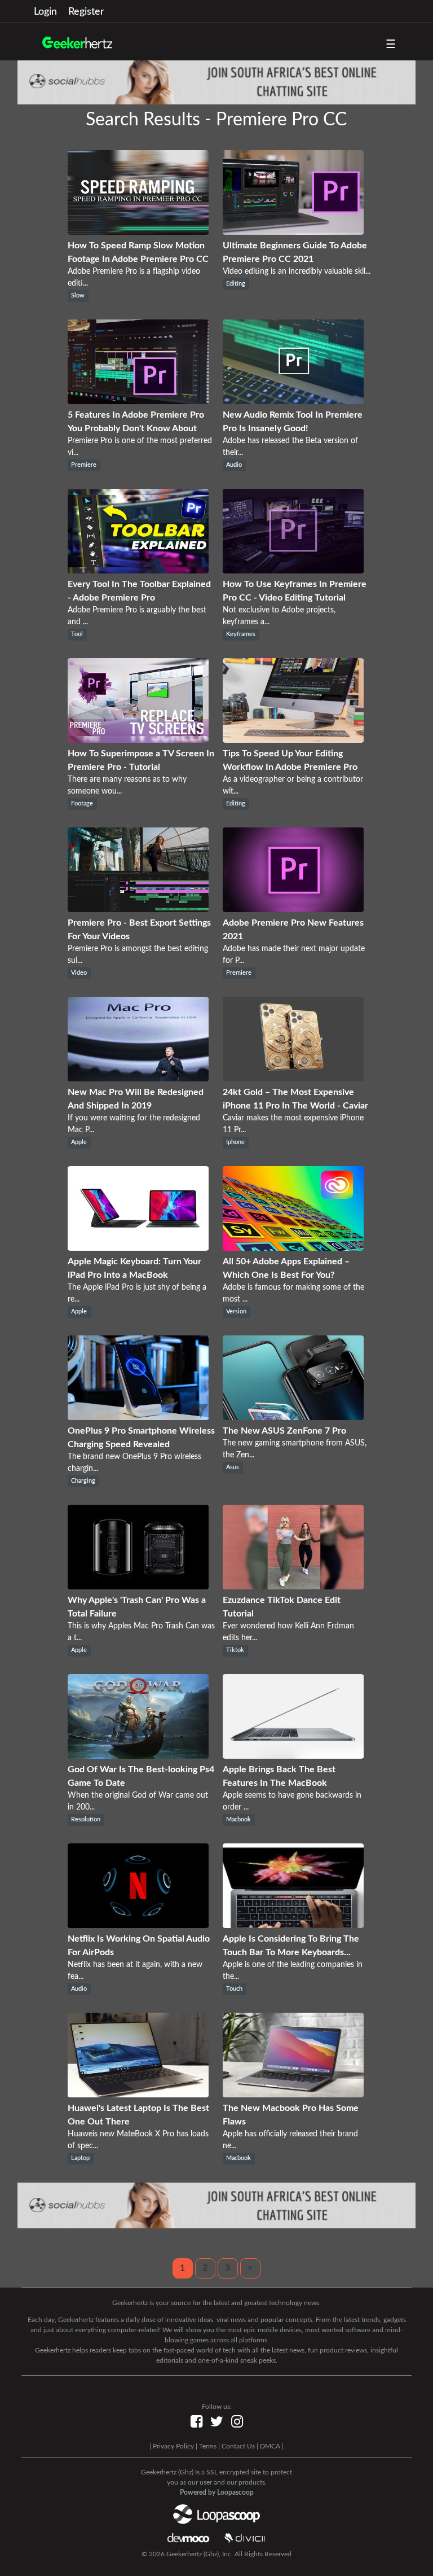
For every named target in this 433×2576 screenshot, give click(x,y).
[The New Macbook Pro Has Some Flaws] (293, 2095)
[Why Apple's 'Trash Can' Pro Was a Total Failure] (138, 1587)
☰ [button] (391, 45)
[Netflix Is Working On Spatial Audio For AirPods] (138, 1925)
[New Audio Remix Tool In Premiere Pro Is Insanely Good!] (293, 401)
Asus (233, 1467)
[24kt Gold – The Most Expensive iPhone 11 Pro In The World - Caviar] (293, 1079)
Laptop (80, 2158)
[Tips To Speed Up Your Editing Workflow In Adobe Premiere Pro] (293, 740)
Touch (234, 1989)
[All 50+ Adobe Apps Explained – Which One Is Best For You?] (293, 1248)
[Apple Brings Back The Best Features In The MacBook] (293, 1756)
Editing (236, 284)
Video (79, 973)
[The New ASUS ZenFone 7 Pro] (293, 1417)
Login (45, 12)
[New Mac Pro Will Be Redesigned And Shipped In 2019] (138, 1079)
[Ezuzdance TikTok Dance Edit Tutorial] (293, 1587)
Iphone (235, 1142)
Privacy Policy (173, 2446)
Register (86, 12)
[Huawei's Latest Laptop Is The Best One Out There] (138, 2095)
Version (236, 1312)
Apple (79, 1142)
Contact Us (238, 2446)
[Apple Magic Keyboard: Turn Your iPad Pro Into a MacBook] (138, 1248)
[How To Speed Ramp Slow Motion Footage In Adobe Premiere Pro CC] (138, 232)
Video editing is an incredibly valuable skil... (297, 271)
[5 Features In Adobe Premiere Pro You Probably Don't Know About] (138, 401)
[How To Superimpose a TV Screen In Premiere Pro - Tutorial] (138, 740)
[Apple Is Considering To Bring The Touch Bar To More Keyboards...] (293, 1925)
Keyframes (241, 634)
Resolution (86, 1820)
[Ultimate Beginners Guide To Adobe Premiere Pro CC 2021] (293, 232)
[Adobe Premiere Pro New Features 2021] (293, 909)
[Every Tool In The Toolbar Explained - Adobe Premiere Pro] (138, 571)
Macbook (238, 1820)
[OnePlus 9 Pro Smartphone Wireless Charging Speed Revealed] (138, 1417)
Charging (83, 1481)
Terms (208, 2446)
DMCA (270, 2446)
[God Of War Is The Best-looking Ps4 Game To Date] (138, 1756)
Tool (77, 634)
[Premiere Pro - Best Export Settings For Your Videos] (138, 909)
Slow (78, 296)
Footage (82, 804)
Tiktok (235, 1650)
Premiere (84, 465)
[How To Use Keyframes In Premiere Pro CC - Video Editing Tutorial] (293, 571)
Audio (234, 465)
